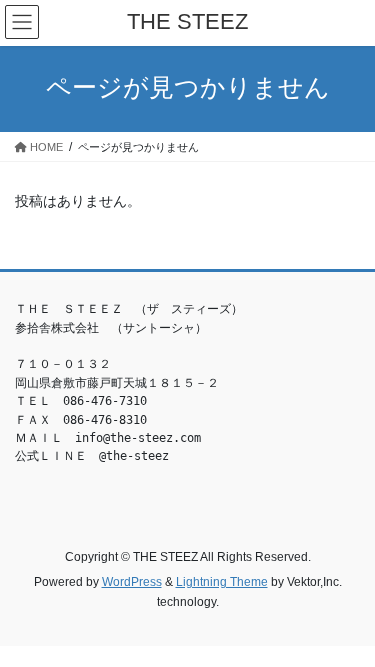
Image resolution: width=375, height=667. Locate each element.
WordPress (132, 582)
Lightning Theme (222, 582)
